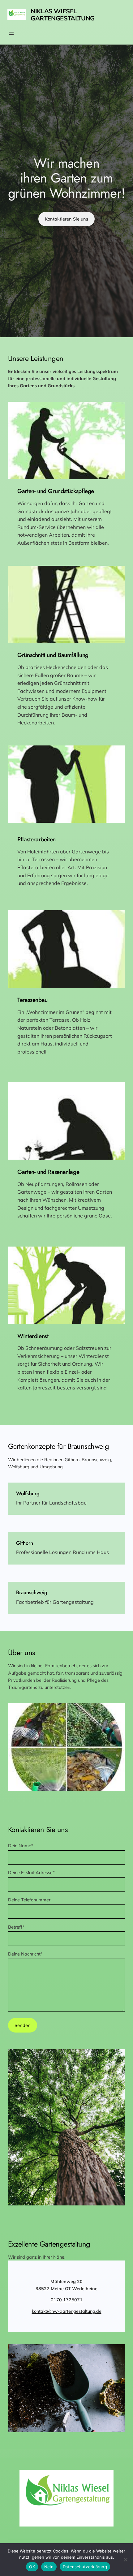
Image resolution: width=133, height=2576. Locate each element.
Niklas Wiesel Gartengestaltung (63, 15)
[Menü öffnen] (11, 33)
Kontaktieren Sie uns (66, 219)
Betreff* (16, 1927)
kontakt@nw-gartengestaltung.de (67, 2311)
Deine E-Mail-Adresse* (31, 1872)
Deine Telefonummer (29, 1900)
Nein (49, 2567)
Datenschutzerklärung (85, 2567)
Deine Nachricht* (25, 1954)
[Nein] (125, 2560)
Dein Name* (21, 1846)
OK (32, 2567)
